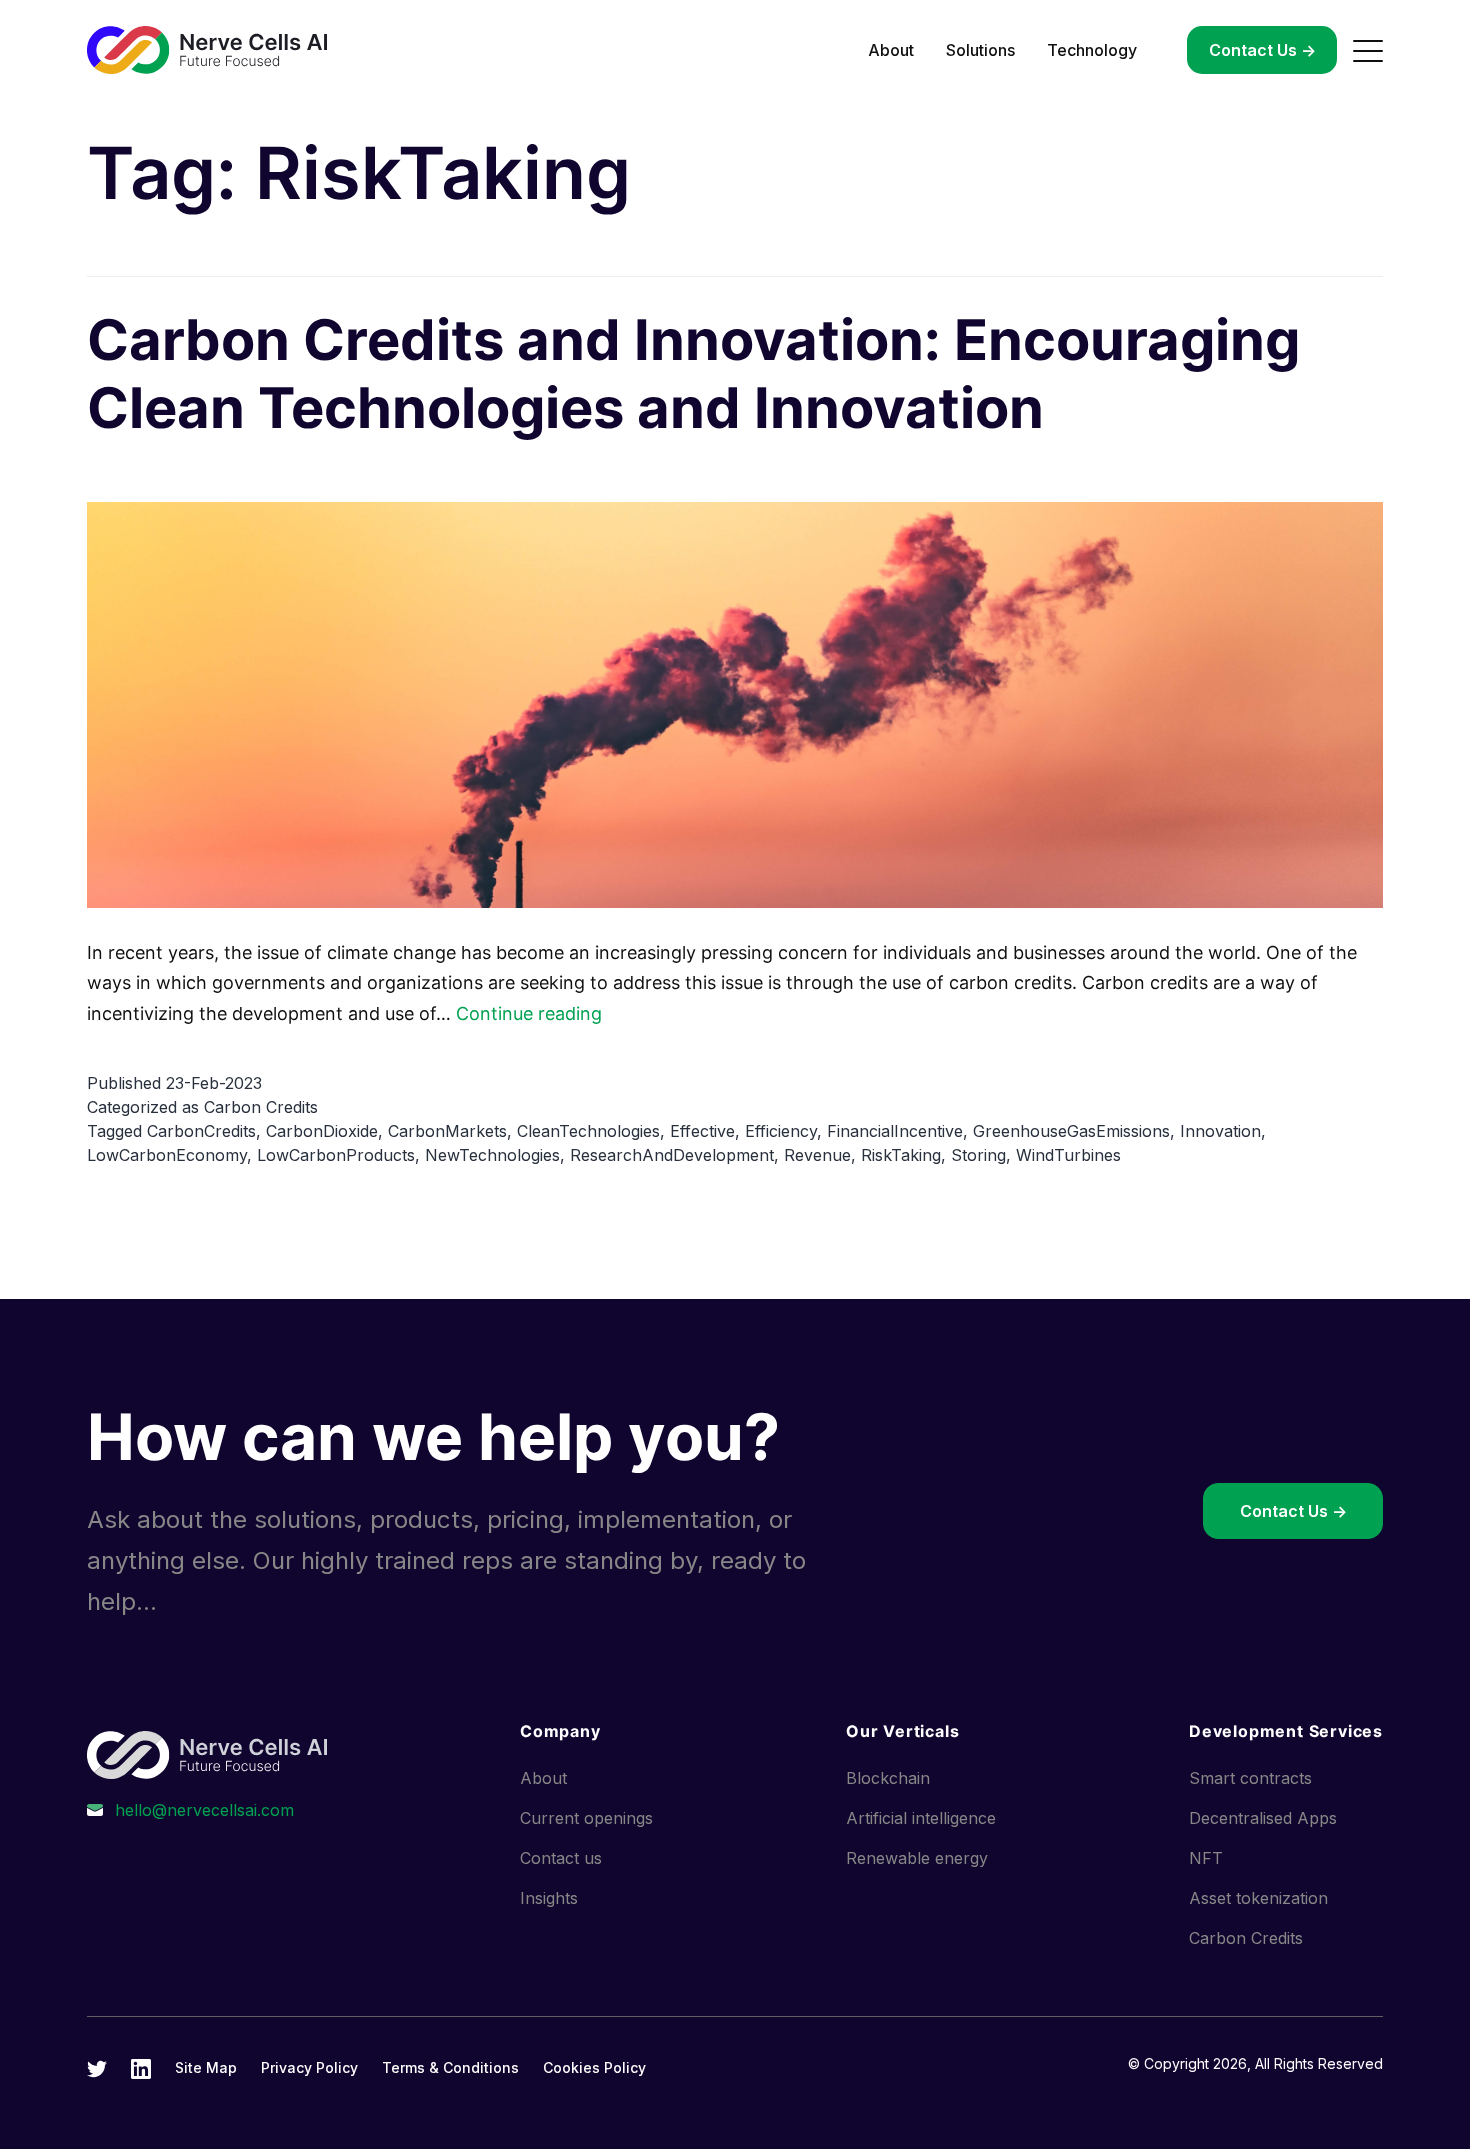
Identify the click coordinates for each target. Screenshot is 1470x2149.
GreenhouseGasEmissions (1071, 1131)
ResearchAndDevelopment (672, 1155)
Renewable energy (917, 1858)
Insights (549, 1898)
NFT (1206, 1858)
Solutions (980, 50)
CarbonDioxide (322, 1131)
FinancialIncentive (895, 1131)
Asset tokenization (1258, 1898)
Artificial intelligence (921, 1818)
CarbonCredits (201, 1131)
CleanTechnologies (588, 1131)
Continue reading (529, 1013)
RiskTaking (901, 1155)
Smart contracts (1250, 1778)
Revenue (817, 1155)
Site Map (206, 2067)
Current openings (586, 1818)
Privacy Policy (309, 2067)
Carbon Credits (261, 1107)
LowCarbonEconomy (167, 1155)
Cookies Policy (594, 2067)
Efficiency (781, 1131)
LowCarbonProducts (336, 1155)
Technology (1092, 50)
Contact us (561, 1858)
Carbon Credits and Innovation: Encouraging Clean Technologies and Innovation (693, 373)
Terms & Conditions (450, 2067)
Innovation (1220, 1131)
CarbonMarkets (447, 1131)
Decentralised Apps (1263, 1818)
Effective (702, 1131)
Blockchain (888, 1778)
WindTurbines (1068, 1155)
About (891, 50)
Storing (978, 1155)
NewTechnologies (492, 1155)
